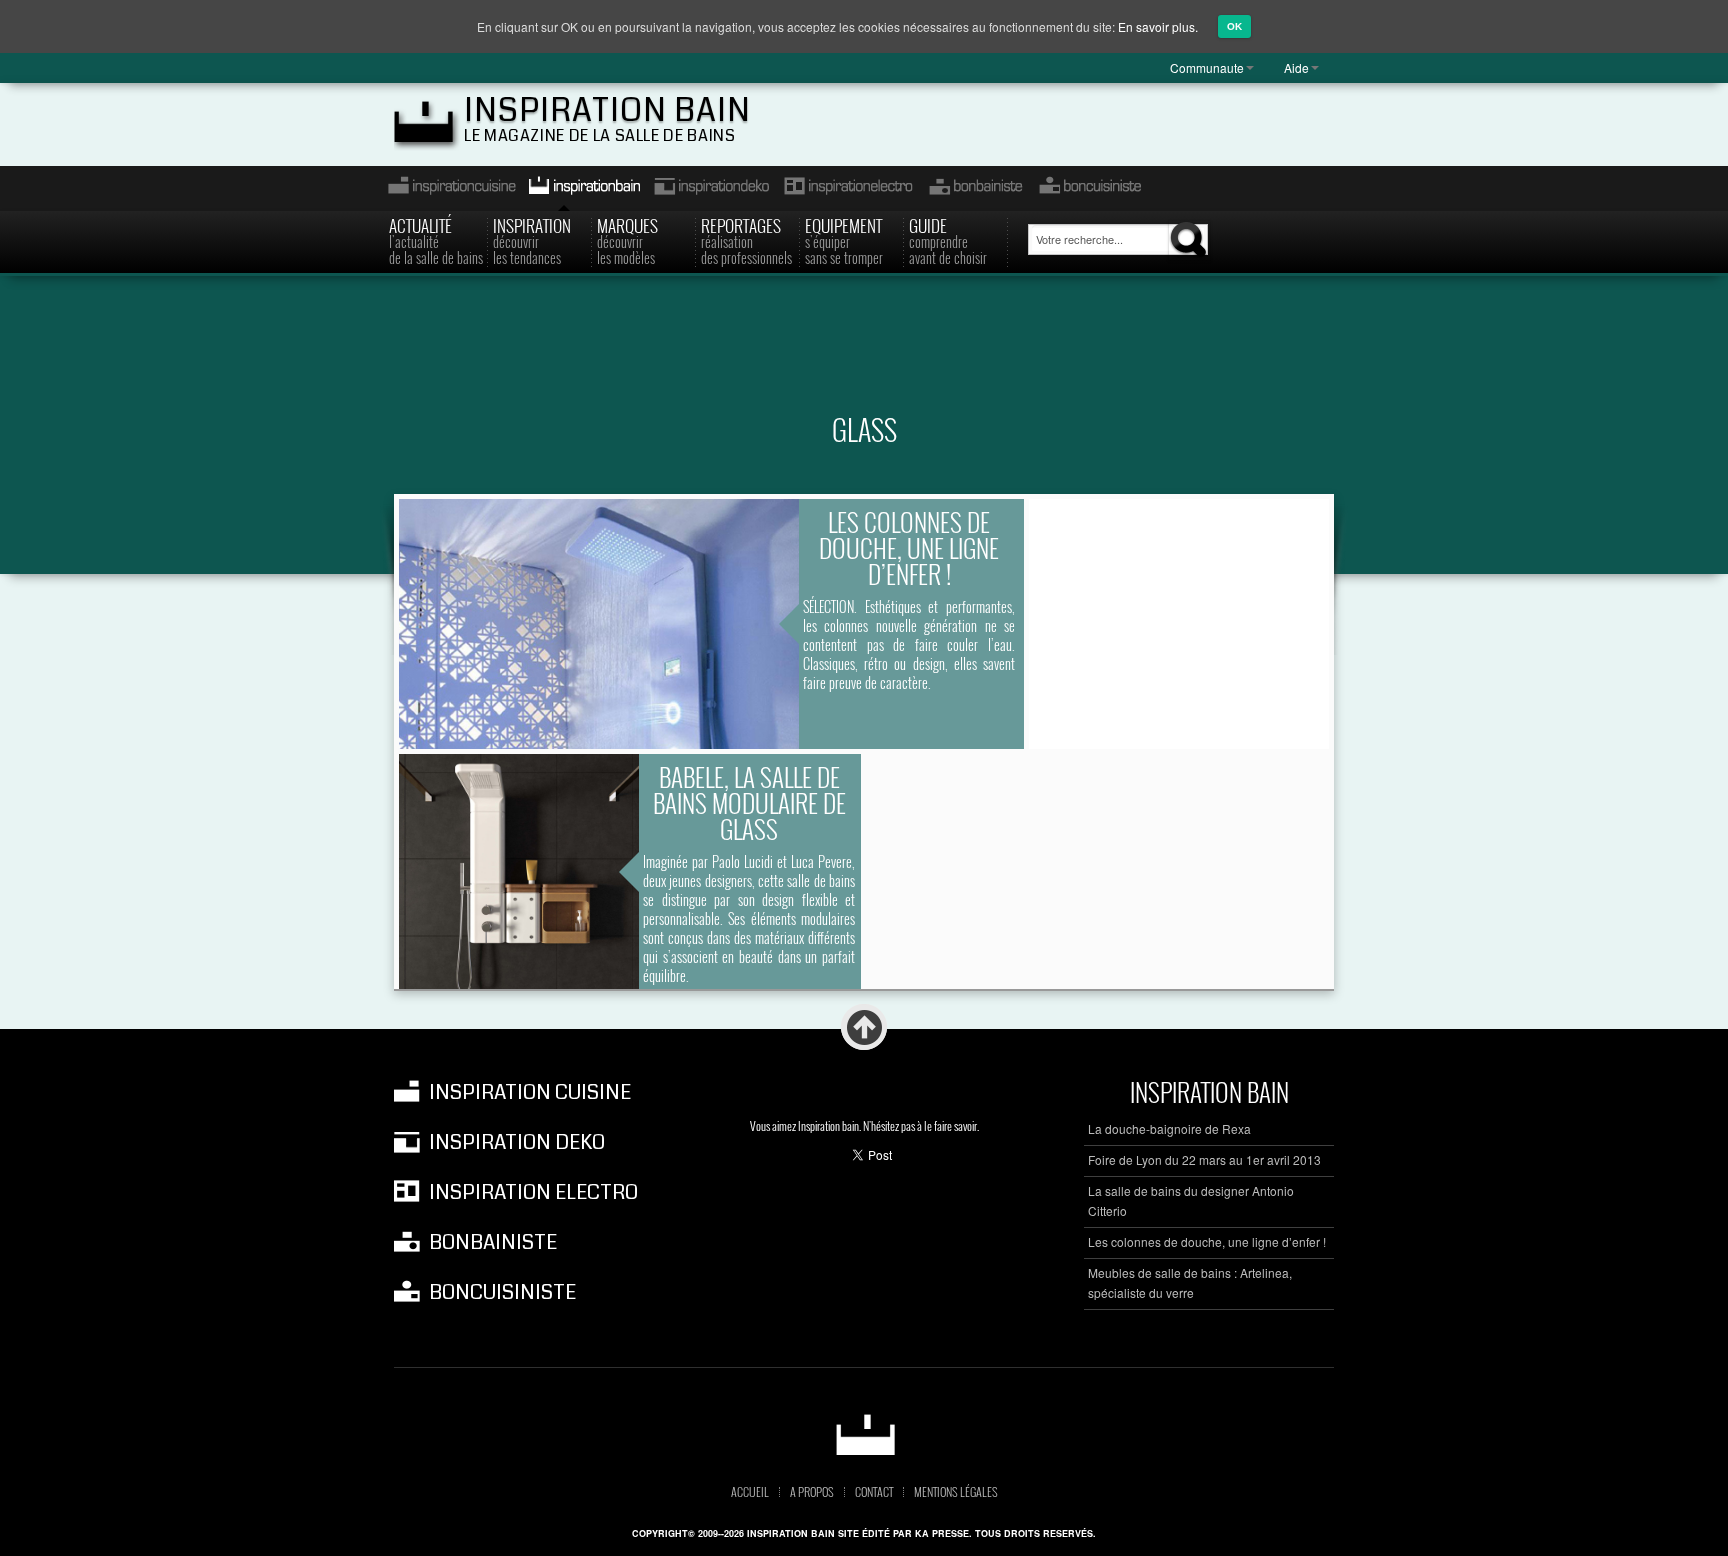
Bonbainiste (975, 188)
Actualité (436, 239)
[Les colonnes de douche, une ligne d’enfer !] (599, 624)
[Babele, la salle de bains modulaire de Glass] (519, 871)
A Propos (812, 1492)
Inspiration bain (607, 110)
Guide (948, 239)
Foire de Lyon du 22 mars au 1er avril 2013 (1204, 1159)
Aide (1296, 67)
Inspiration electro (847, 188)
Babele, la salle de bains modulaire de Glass (749, 802)
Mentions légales (956, 1492)
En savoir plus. (1158, 26)
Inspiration (532, 239)
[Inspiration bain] (864, 1434)
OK (1234, 26)
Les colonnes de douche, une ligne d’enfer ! (909, 547)
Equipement (844, 239)
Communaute (1207, 67)
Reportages (746, 239)
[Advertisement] (864, 356)
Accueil (750, 1492)
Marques (627, 239)
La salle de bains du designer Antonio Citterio (1191, 1200)
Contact (874, 1492)
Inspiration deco (710, 188)
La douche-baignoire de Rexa (1169, 1128)
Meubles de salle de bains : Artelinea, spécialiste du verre (1190, 1282)
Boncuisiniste (1090, 188)
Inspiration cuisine (446, 188)
